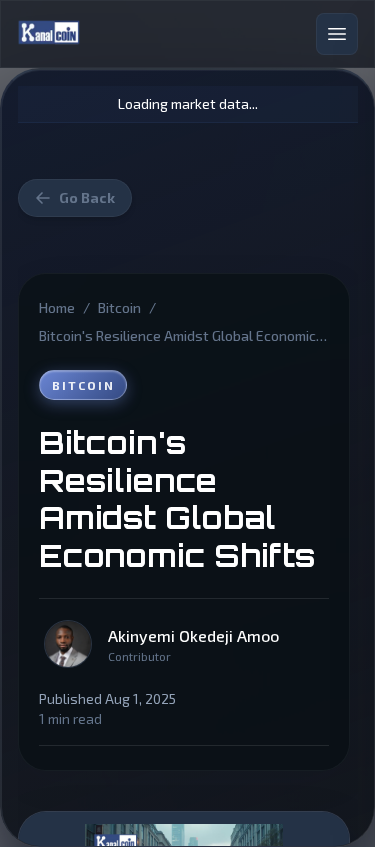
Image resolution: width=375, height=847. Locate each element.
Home (57, 307)
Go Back (87, 197)
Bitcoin (119, 307)
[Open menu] (337, 34)
